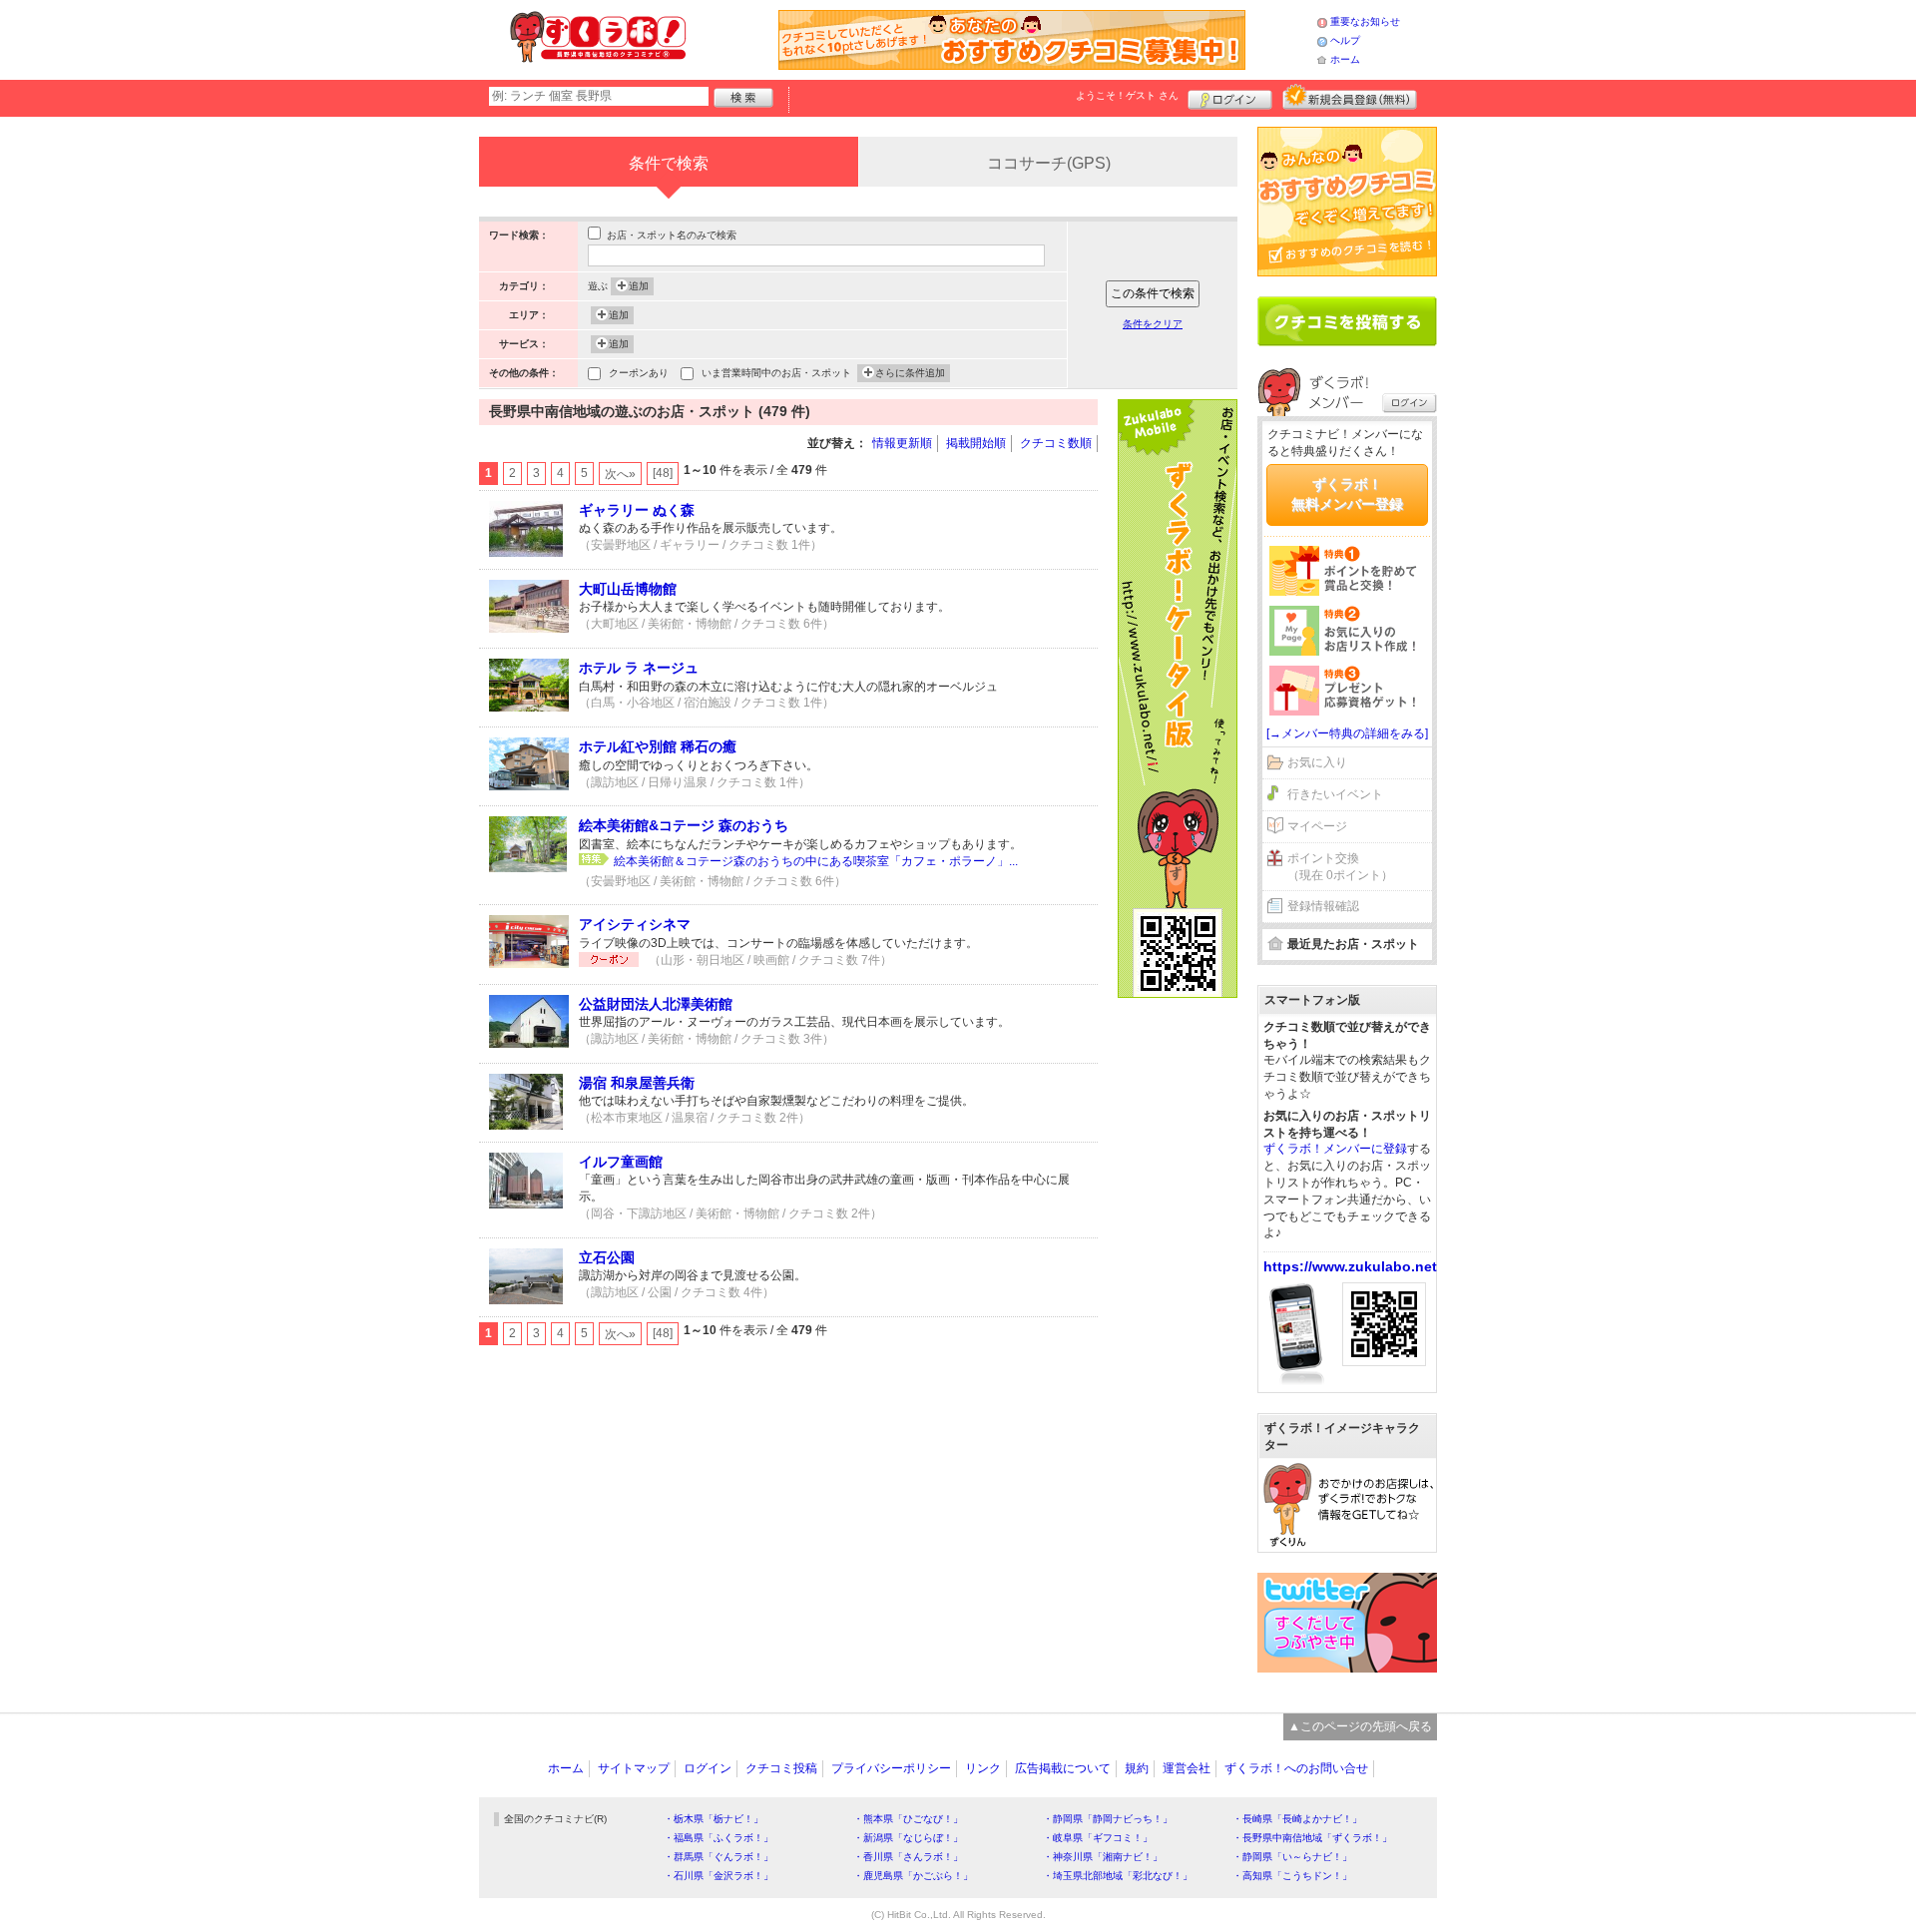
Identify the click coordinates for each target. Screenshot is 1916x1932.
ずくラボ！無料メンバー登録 (1347, 494)
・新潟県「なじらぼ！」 (908, 1838)
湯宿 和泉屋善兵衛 (637, 1083)
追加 (639, 286)
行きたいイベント (1335, 794)
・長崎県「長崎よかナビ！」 (1297, 1819)
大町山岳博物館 (628, 589)
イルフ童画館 (621, 1162)
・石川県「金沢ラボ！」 (718, 1876)
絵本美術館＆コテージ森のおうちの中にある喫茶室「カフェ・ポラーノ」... (816, 861)
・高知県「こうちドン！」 (1292, 1876)
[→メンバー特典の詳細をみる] (1347, 733)
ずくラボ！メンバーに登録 (1335, 1149)
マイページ (1317, 826)
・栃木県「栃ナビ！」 (714, 1819)
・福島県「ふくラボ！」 (718, 1838)
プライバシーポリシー (891, 1768)
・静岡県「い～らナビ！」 (1292, 1857)
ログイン (1230, 97)
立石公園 (607, 1257)
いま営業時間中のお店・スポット (776, 373)
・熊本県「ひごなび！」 (908, 1819)
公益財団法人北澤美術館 (656, 1004)
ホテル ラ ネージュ (639, 668)
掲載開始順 (976, 443)
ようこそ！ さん (1127, 95)
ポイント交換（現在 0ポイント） (1340, 867)
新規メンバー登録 (1350, 97)
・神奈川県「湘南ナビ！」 (1103, 1857)
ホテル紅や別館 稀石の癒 (658, 746)
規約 (1137, 1768)
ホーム (1345, 59)
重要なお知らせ (1365, 21)
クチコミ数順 (1056, 443)
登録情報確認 (1323, 906)
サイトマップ (634, 1768)
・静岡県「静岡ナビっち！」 (1108, 1819)
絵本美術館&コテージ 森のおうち (684, 825)
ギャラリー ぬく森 (637, 510)
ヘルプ (1345, 40)
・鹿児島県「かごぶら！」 (913, 1876)
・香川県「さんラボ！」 (908, 1857)
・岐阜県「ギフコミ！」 (1098, 1838)
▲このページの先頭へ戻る (1360, 1726)
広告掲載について (1063, 1768)
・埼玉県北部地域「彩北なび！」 (1118, 1876)
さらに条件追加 (910, 373)
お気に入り (1317, 762)
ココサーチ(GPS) (1049, 163)
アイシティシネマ (635, 924)
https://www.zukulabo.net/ (1352, 1266)
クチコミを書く (1347, 321)
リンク (983, 1768)
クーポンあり (639, 373)
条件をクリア (1153, 324)
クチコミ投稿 (781, 1768)
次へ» (620, 474)
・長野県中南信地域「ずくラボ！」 (1312, 1838)
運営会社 (1187, 1768)
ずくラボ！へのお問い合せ (1296, 1768)
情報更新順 (902, 443)
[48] (663, 473)
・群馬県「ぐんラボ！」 (718, 1857)
